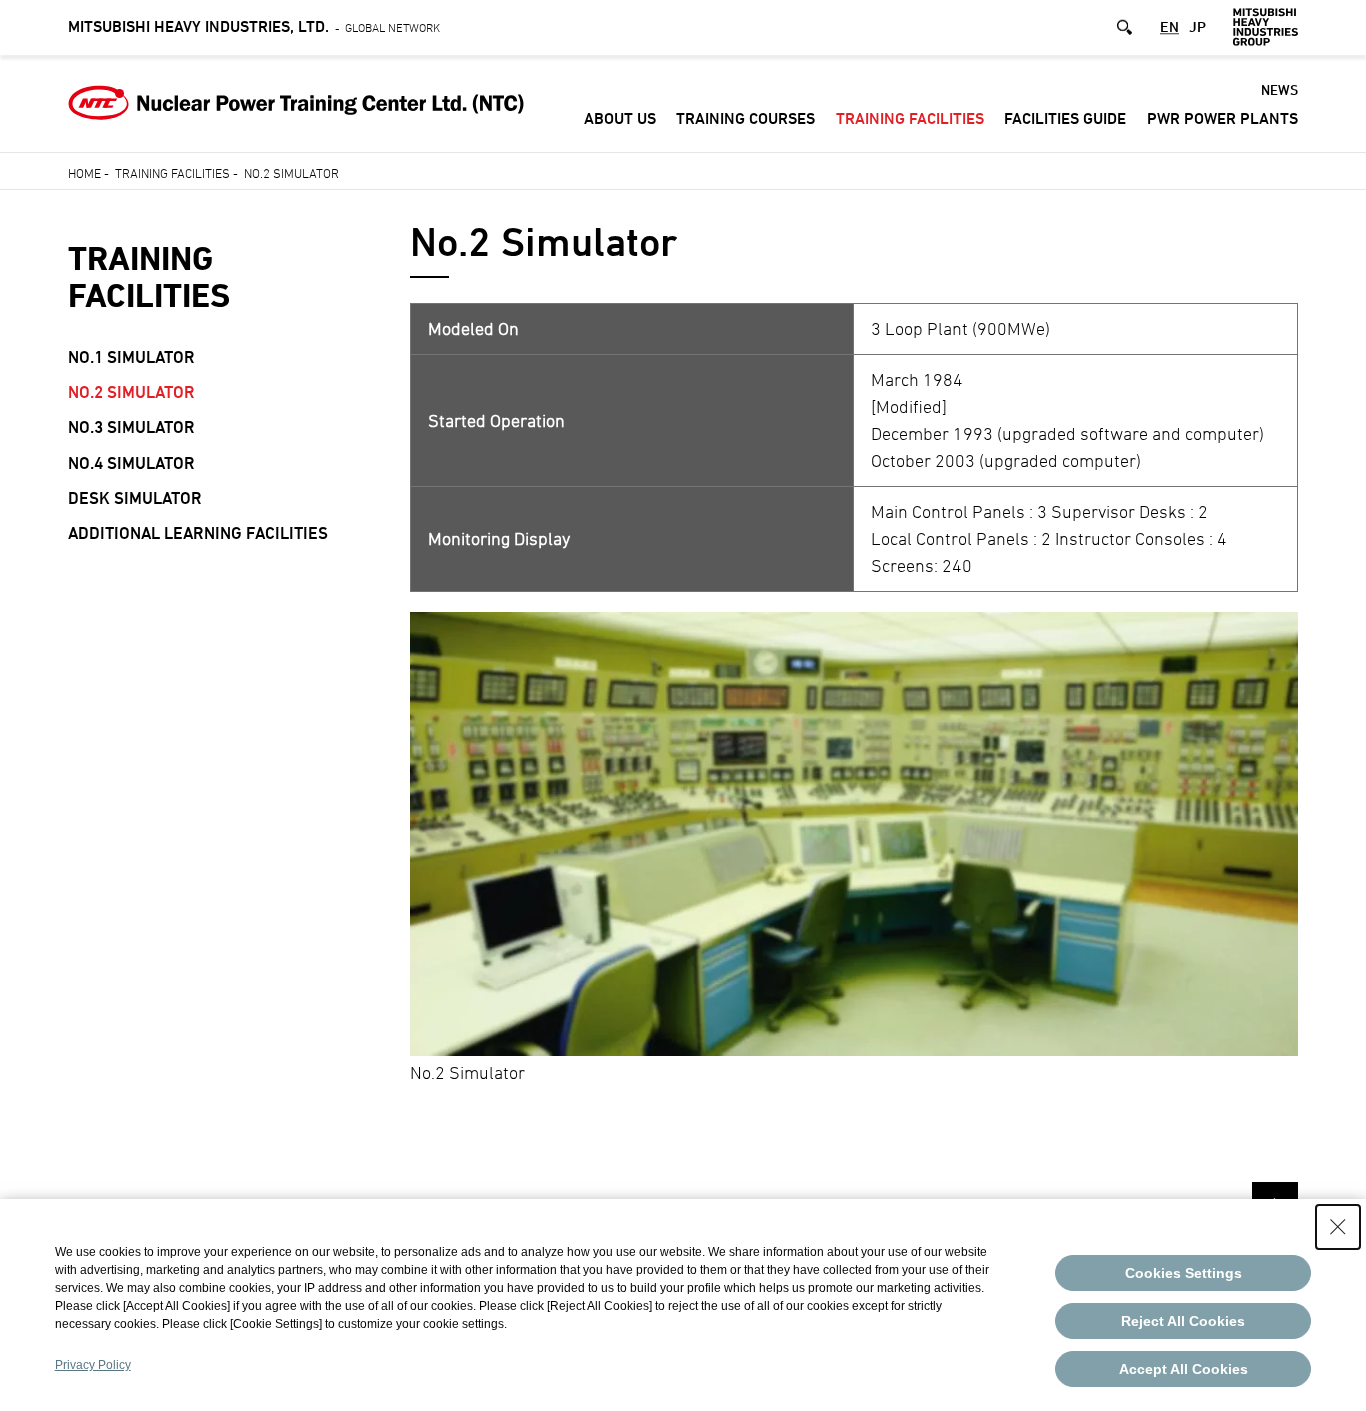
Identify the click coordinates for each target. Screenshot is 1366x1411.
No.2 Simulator (131, 392)
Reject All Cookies (1183, 1321)
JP (1197, 26)
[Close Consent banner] (1338, 1227)
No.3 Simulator (131, 427)
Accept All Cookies (1183, 1369)
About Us (620, 118)
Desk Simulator (135, 498)
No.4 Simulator (131, 463)
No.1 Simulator (131, 357)
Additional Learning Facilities (198, 533)
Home (84, 173)
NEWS (1279, 89)
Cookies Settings (1183, 1273)
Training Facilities (910, 118)
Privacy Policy (93, 1365)
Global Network (254, 27)
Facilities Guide (1065, 118)
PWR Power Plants (1222, 118)
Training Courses (745, 118)
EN (1169, 26)
